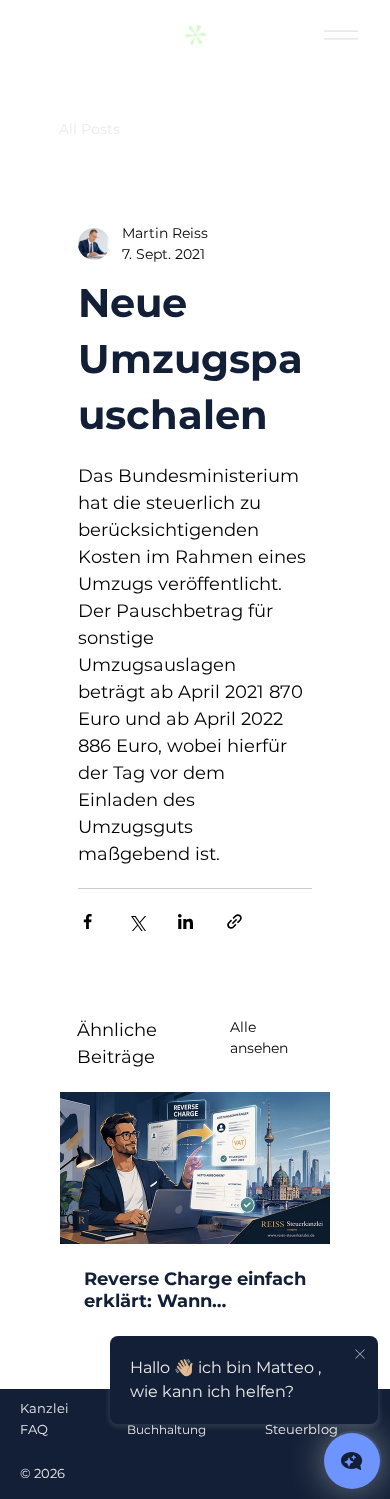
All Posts (89, 129)
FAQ (34, 1429)
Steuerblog (301, 1429)
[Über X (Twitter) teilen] (136, 921)
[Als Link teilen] (234, 921)
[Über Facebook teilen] (87, 921)
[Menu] (341, 35)
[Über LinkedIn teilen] (185, 921)
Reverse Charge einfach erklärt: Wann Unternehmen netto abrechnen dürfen (195, 1290)
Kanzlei (44, 1408)
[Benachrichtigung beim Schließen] (360, 1355)
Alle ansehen (259, 1037)
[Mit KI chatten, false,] (352, 1461)
